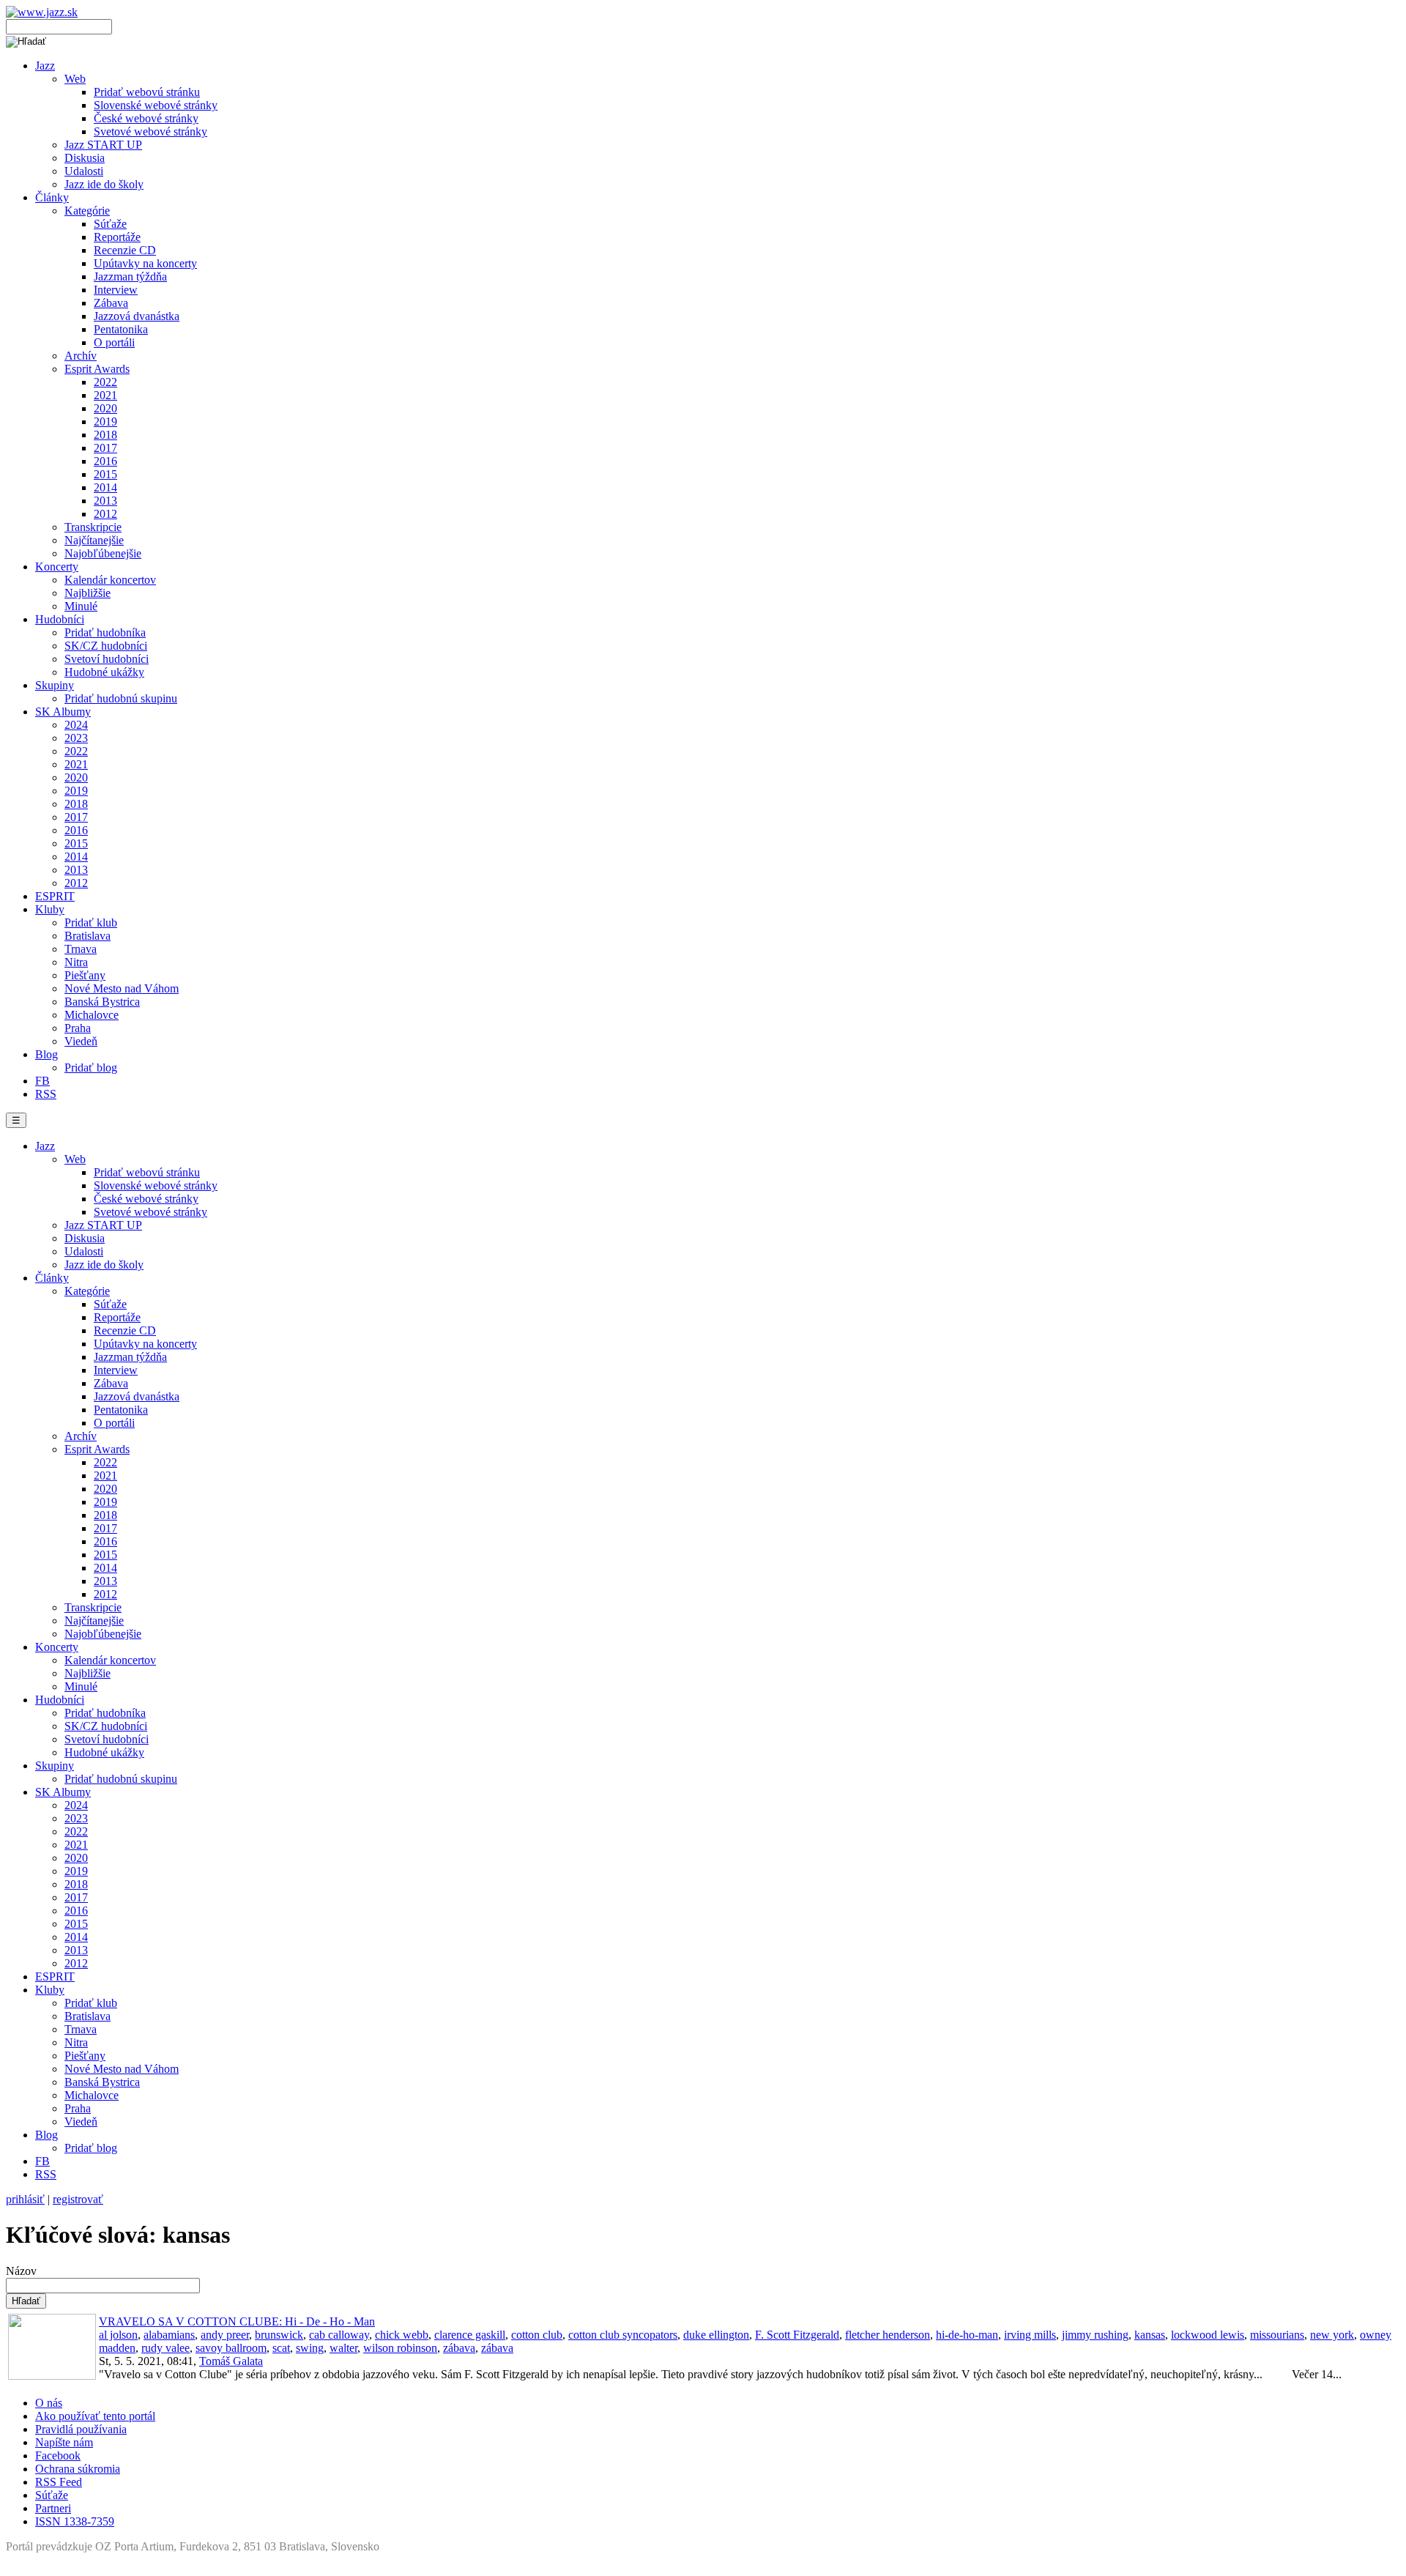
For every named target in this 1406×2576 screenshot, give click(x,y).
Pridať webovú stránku (147, 92)
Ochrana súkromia (78, 2469)
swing (310, 2348)
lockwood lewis (1208, 2335)
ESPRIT (55, 896)
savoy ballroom (231, 2348)
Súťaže (110, 224)
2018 (105, 435)
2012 (105, 514)
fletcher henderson (888, 2335)
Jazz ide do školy (104, 184)
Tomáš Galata (231, 2361)
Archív (81, 356)
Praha (78, 1028)
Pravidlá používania (81, 2429)
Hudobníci (60, 619)
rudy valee (165, 2348)
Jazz (45, 66)
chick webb (402, 2335)
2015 (105, 474)
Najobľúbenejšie (103, 553)
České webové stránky (146, 118)
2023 (76, 738)
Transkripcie (93, 527)
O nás (49, 2403)
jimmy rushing (1095, 2335)
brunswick (279, 2335)
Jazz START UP (103, 145)
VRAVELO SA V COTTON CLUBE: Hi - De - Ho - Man (237, 2321)
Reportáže (117, 237)
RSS (46, 1094)
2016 (105, 461)
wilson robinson (400, 2348)
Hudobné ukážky (104, 672)
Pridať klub (91, 923)
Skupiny (55, 685)
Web (75, 79)
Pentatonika (121, 329)
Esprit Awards (97, 369)
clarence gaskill (470, 2335)
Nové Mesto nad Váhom (122, 988)
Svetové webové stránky (150, 131)
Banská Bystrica (102, 1002)
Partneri (53, 2508)
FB (42, 1081)
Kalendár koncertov (110, 580)
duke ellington (716, 2335)
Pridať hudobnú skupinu (121, 698)
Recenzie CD (125, 250)
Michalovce (92, 1015)
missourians (1277, 2335)
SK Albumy (63, 712)
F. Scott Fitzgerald (797, 2335)
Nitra (76, 962)
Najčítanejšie (94, 540)
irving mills (1030, 2335)
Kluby (50, 909)
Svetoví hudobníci (107, 659)
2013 (105, 501)
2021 (105, 395)
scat (281, 2348)
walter (343, 2348)
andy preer (225, 2335)
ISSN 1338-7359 (75, 2521)
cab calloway (339, 2335)
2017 (105, 448)
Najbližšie (88, 593)
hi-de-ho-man (967, 2335)
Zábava (111, 303)
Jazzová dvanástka (137, 316)
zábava (459, 2348)
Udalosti (84, 171)
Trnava (81, 949)
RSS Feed (59, 2482)
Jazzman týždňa (130, 276)
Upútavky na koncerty (145, 263)
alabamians (169, 2335)
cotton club (537, 2335)
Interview (116, 290)
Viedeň (81, 1041)
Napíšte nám (64, 2442)
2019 (105, 422)
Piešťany (85, 975)
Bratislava (88, 936)
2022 (105, 382)
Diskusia (85, 158)
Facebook (58, 2456)
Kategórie (87, 211)
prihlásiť (25, 2199)
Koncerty (57, 567)
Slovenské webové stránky (156, 105)
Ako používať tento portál (95, 2416)
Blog (47, 1054)
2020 (105, 408)
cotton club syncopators (623, 2335)
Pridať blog (91, 1068)
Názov (21, 2271)
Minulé (81, 606)
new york (1332, 2335)
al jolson (118, 2335)
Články (52, 197)
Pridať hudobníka (105, 632)
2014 (105, 487)
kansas (1150, 2335)
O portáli (114, 342)
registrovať (78, 2199)
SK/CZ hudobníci (106, 646)
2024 (76, 725)
